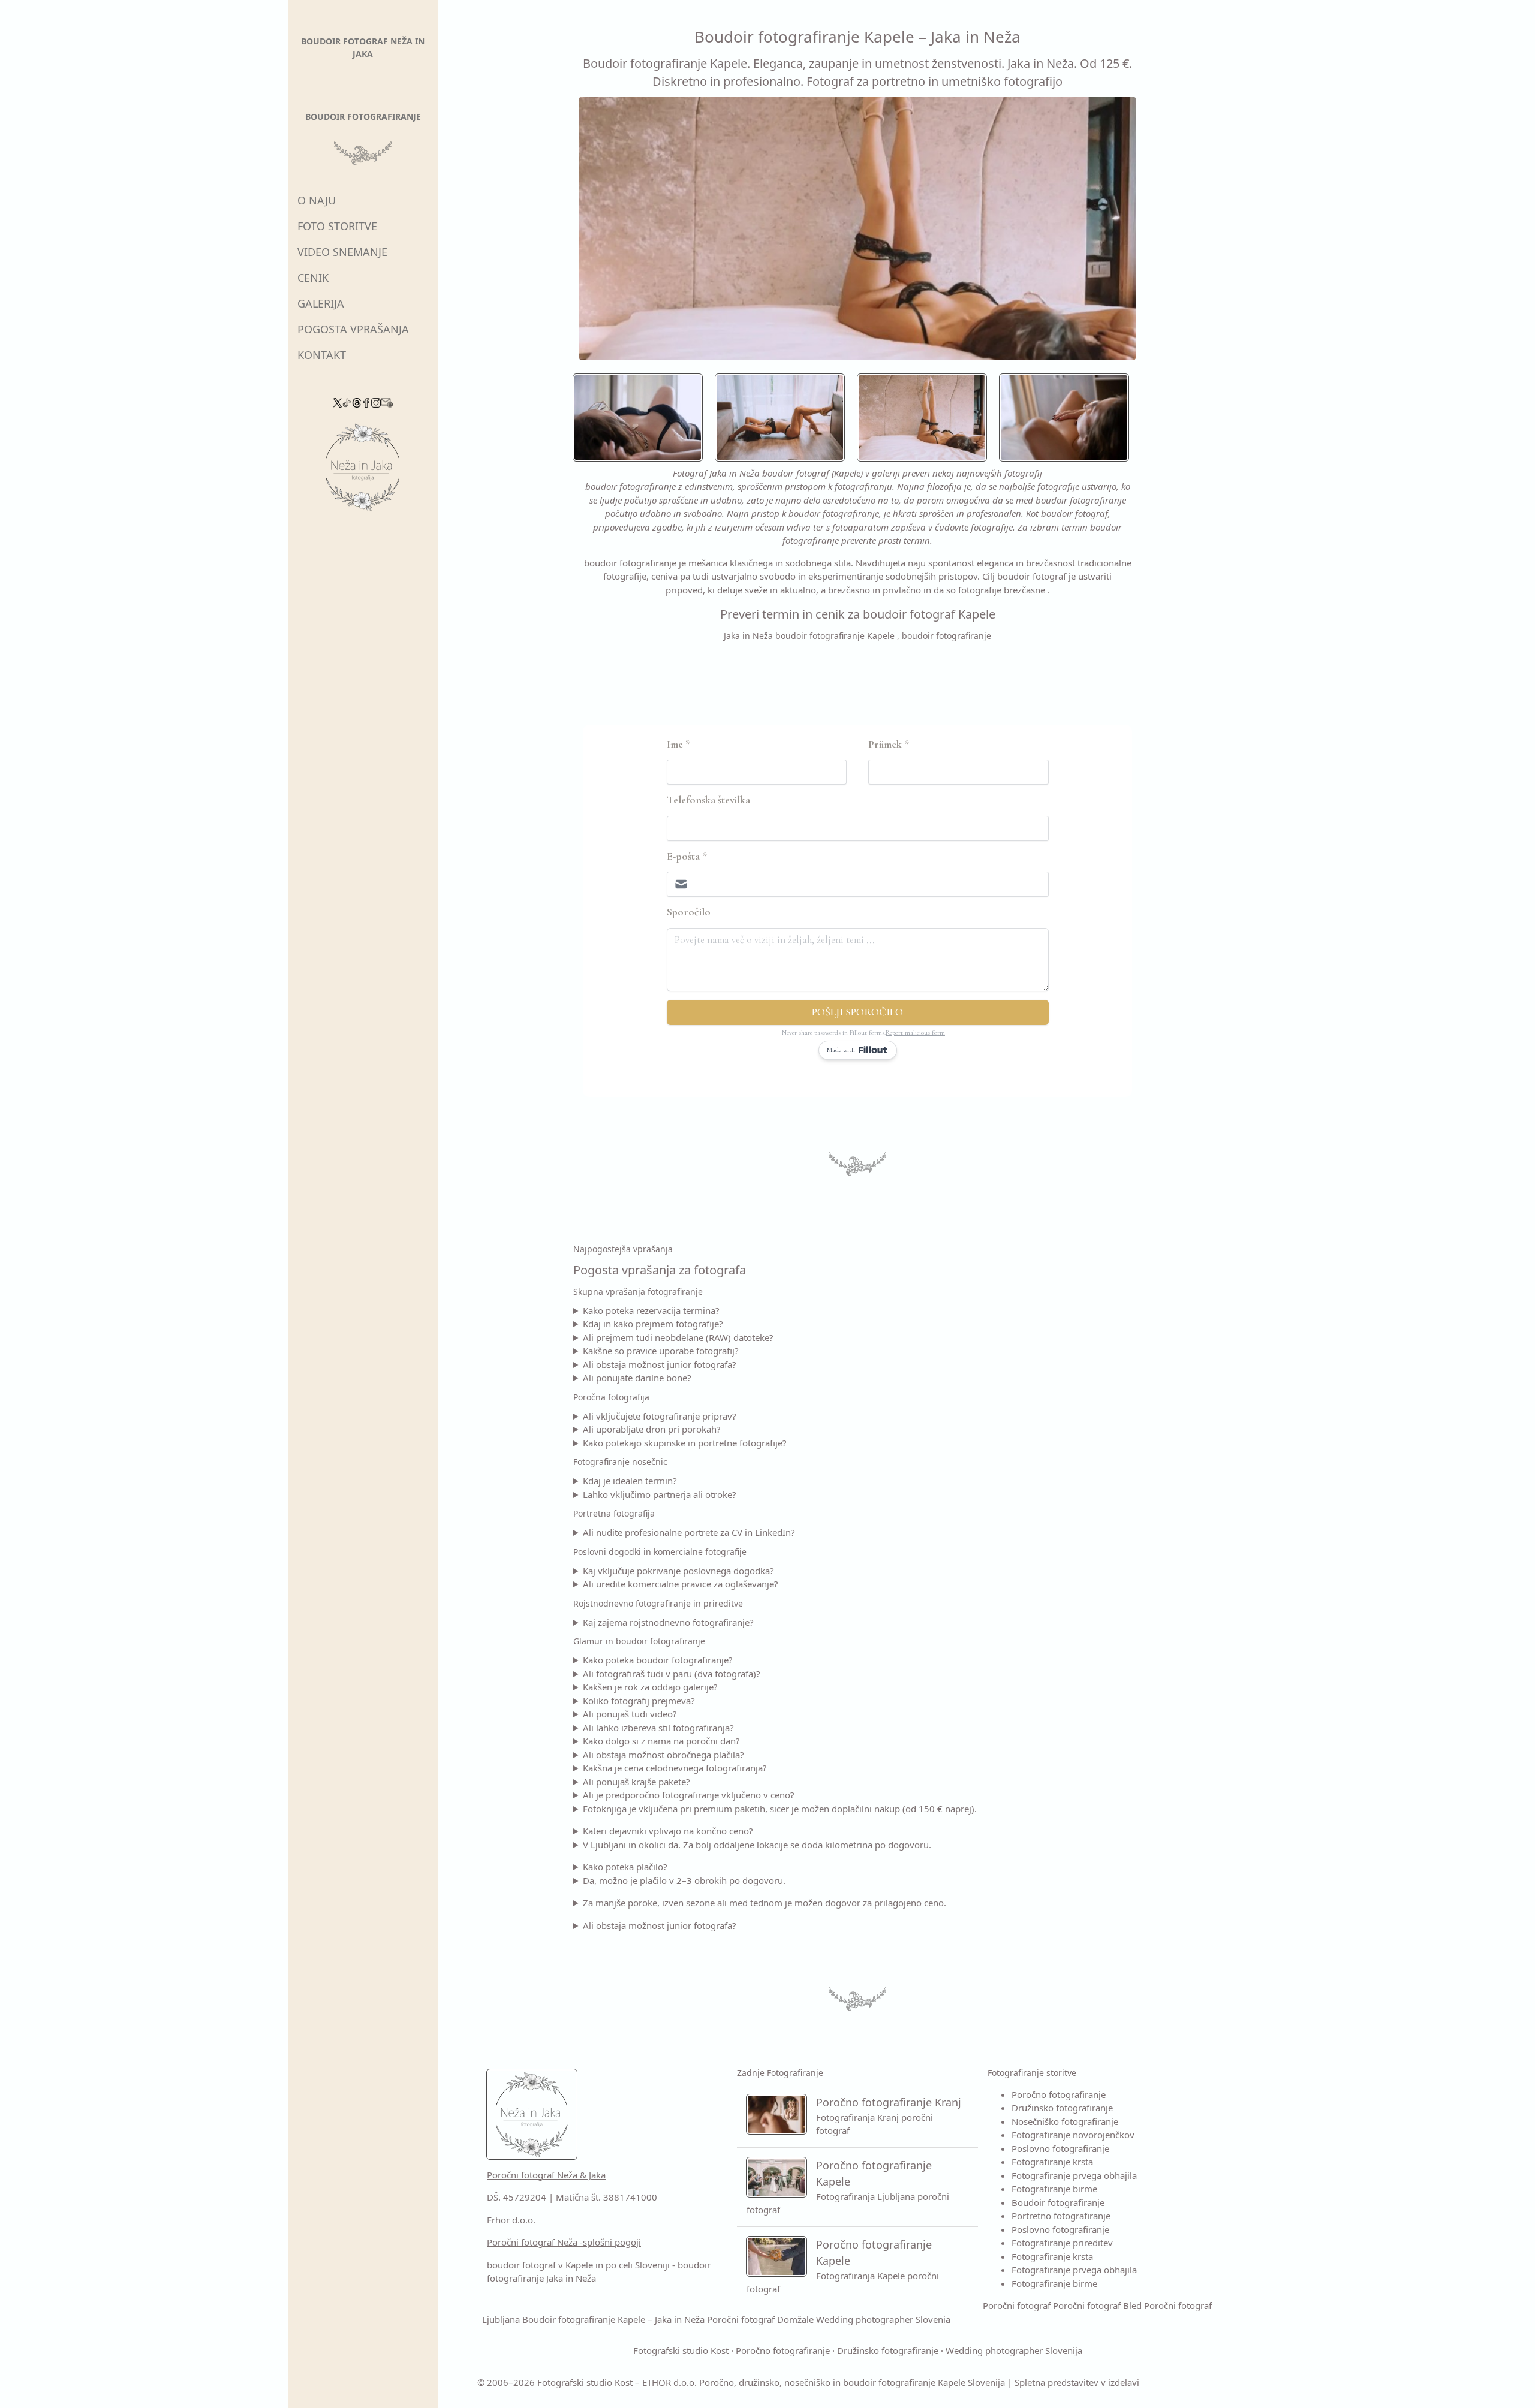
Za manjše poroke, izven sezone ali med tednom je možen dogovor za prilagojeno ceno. (765, 1903)
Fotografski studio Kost (681, 2350)
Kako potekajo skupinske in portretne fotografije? (685, 1443)
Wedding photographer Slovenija (1014, 2350)
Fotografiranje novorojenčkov (1073, 2135)
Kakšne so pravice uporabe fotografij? (661, 1351)
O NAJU (317, 200)
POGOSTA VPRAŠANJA (353, 329)
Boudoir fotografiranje (1058, 2202)
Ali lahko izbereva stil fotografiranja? (658, 1728)
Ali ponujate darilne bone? (637, 1378)
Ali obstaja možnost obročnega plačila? (663, 1755)
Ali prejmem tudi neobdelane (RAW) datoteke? (678, 1337)
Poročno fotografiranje (1059, 2094)
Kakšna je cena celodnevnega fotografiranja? (675, 1768)
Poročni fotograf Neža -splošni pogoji (564, 2242)
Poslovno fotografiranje (1060, 2148)
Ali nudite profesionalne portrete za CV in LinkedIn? (689, 1532)
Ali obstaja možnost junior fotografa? (660, 1364)
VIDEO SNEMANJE (342, 252)
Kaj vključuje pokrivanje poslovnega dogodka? (678, 1571)
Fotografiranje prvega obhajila (1074, 2175)
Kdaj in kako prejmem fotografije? (653, 1324)
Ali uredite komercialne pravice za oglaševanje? (681, 1584)
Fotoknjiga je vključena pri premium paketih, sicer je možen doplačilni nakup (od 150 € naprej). (780, 1809)
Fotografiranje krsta (1052, 2162)
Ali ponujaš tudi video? (630, 1714)
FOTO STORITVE (337, 226)
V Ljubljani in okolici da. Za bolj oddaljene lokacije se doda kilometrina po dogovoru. (757, 1845)
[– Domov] (363, 471)
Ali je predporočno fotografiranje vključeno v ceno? (689, 1795)
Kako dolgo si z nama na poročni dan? (661, 1741)
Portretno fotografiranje (1061, 2216)
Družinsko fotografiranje (1062, 2108)
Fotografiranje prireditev (1062, 2243)
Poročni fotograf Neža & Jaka (546, 2175)
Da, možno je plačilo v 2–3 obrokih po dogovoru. (684, 1880)
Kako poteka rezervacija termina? (651, 1310)
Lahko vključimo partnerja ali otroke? (660, 1494)
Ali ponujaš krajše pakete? (636, 1782)
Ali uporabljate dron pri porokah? (652, 1429)
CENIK (313, 278)
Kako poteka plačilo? (625, 1867)
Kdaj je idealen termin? (630, 1481)
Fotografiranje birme (1054, 2189)
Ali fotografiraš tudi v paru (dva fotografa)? (672, 1674)
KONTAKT (322, 355)
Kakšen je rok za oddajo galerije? (650, 1687)
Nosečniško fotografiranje (1065, 2121)
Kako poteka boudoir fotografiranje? (658, 1660)
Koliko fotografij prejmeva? (639, 1701)
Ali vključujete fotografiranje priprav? (660, 1416)
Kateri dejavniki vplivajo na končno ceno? (668, 1831)
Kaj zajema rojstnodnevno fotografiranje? (668, 1622)
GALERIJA (321, 303)
